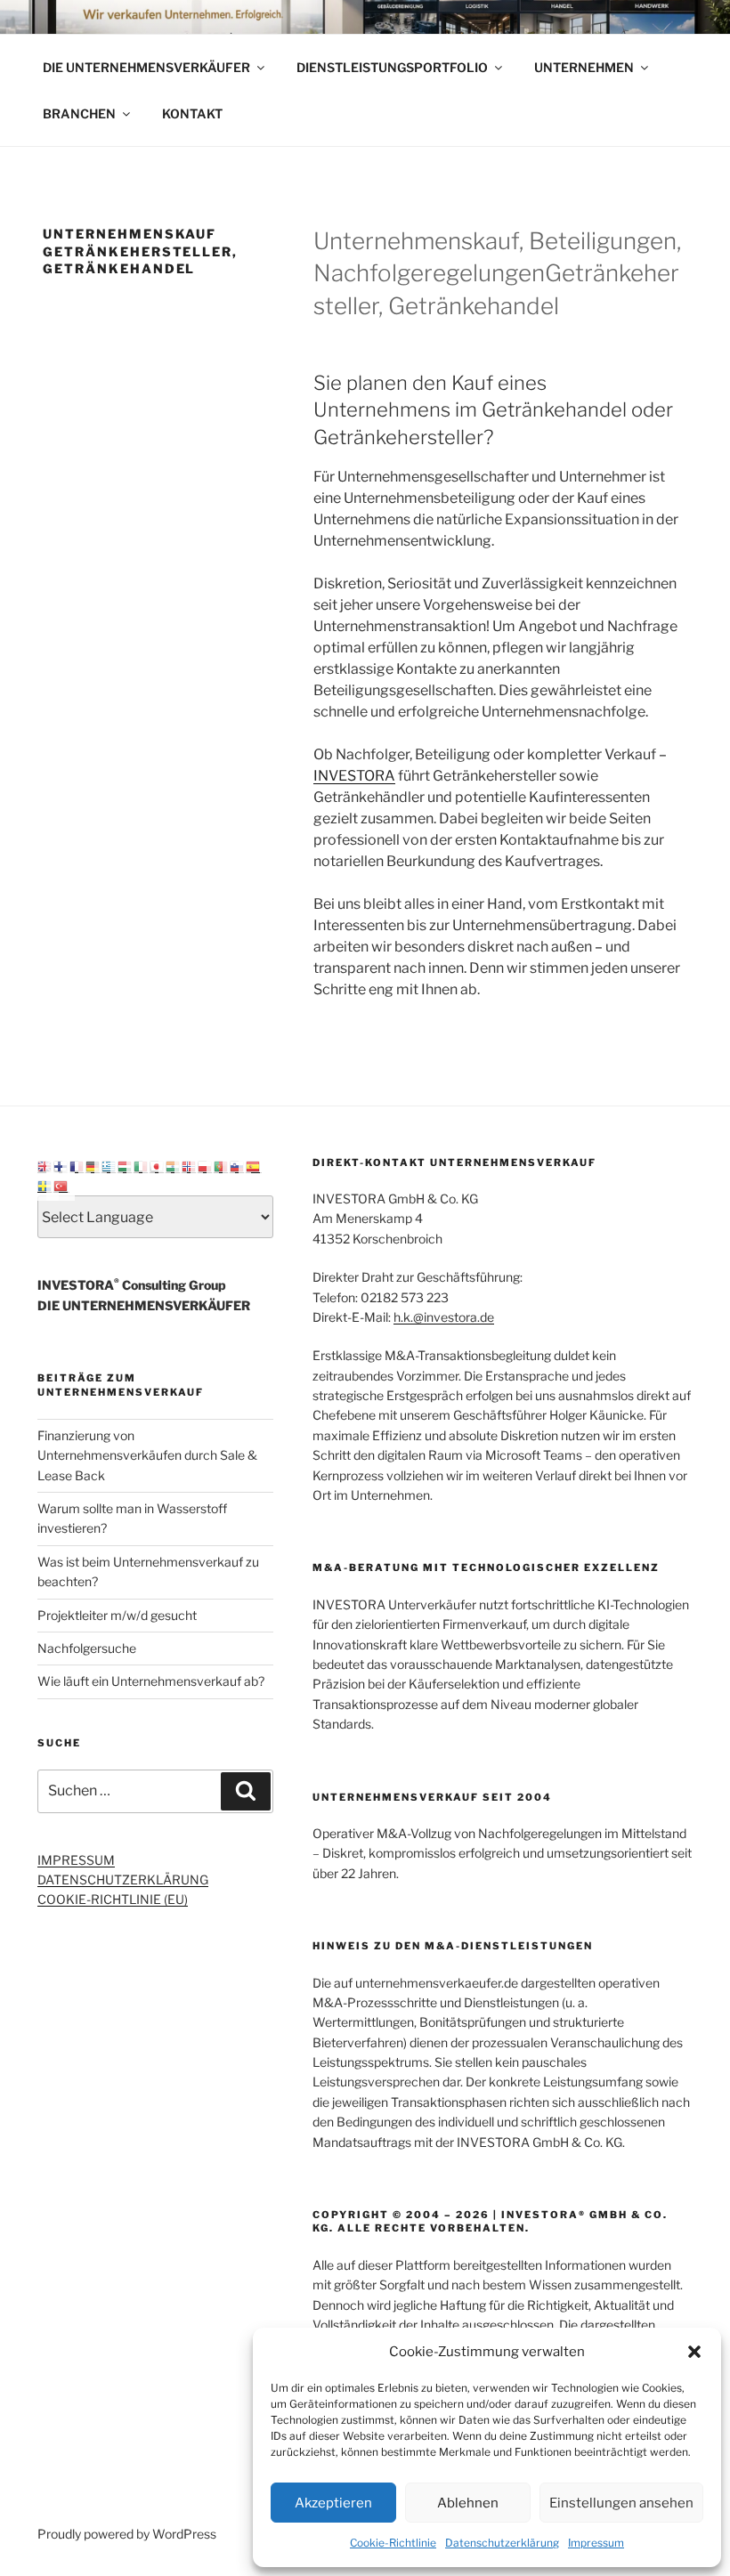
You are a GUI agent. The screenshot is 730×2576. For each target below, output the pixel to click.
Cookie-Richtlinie (393, 2543)
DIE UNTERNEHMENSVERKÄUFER (146, 67)
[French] (77, 1166)
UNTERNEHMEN (584, 67)
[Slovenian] (238, 1166)
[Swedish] (45, 1185)
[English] (45, 1166)
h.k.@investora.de (444, 1317)
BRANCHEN (79, 113)
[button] (694, 2352)
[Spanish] (254, 1166)
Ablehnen (468, 2503)
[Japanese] (158, 1166)
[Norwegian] (190, 1166)
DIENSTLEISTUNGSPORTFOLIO (392, 67)
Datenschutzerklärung (502, 2543)
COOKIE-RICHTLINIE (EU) (113, 1899)
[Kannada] (174, 1166)
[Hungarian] (126, 1166)
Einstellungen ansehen (621, 2503)
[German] (93, 1166)
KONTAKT (192, 113)
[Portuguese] (222, 1166)
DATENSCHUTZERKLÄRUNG (123, 1879)
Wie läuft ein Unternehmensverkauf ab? (151, 1681)
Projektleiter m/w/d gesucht (117, 1615)
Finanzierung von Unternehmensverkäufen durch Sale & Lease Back (147, 1455)
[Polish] (206, 1166)
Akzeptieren (333, 2503)
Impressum (596, 2543)
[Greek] (109, 1166)
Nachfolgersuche (87, 1648)
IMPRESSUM (76, 1860)
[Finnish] (61, 1166)
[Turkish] (61, 1185)
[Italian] (142, 1166)
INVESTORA (354, 776)
